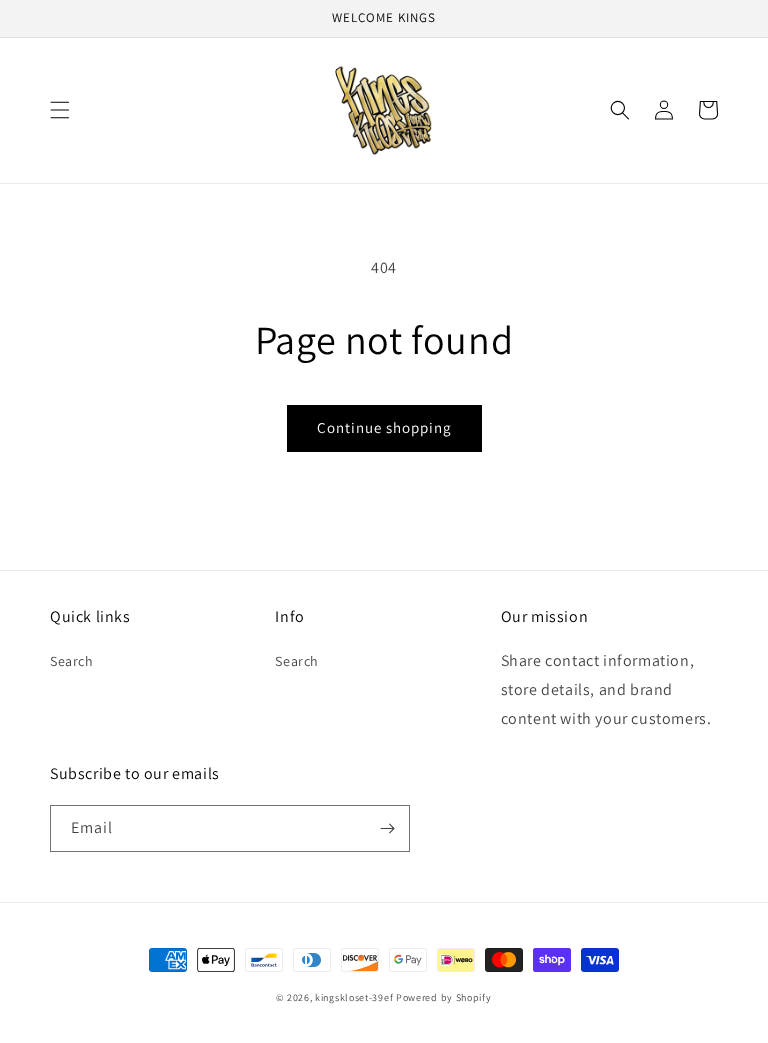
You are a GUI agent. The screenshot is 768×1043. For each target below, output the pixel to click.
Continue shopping (384, 427)
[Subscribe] (387, 828)
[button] (60, 110)
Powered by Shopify (444, 997)
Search (72, 661)
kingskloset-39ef (354, 997)
